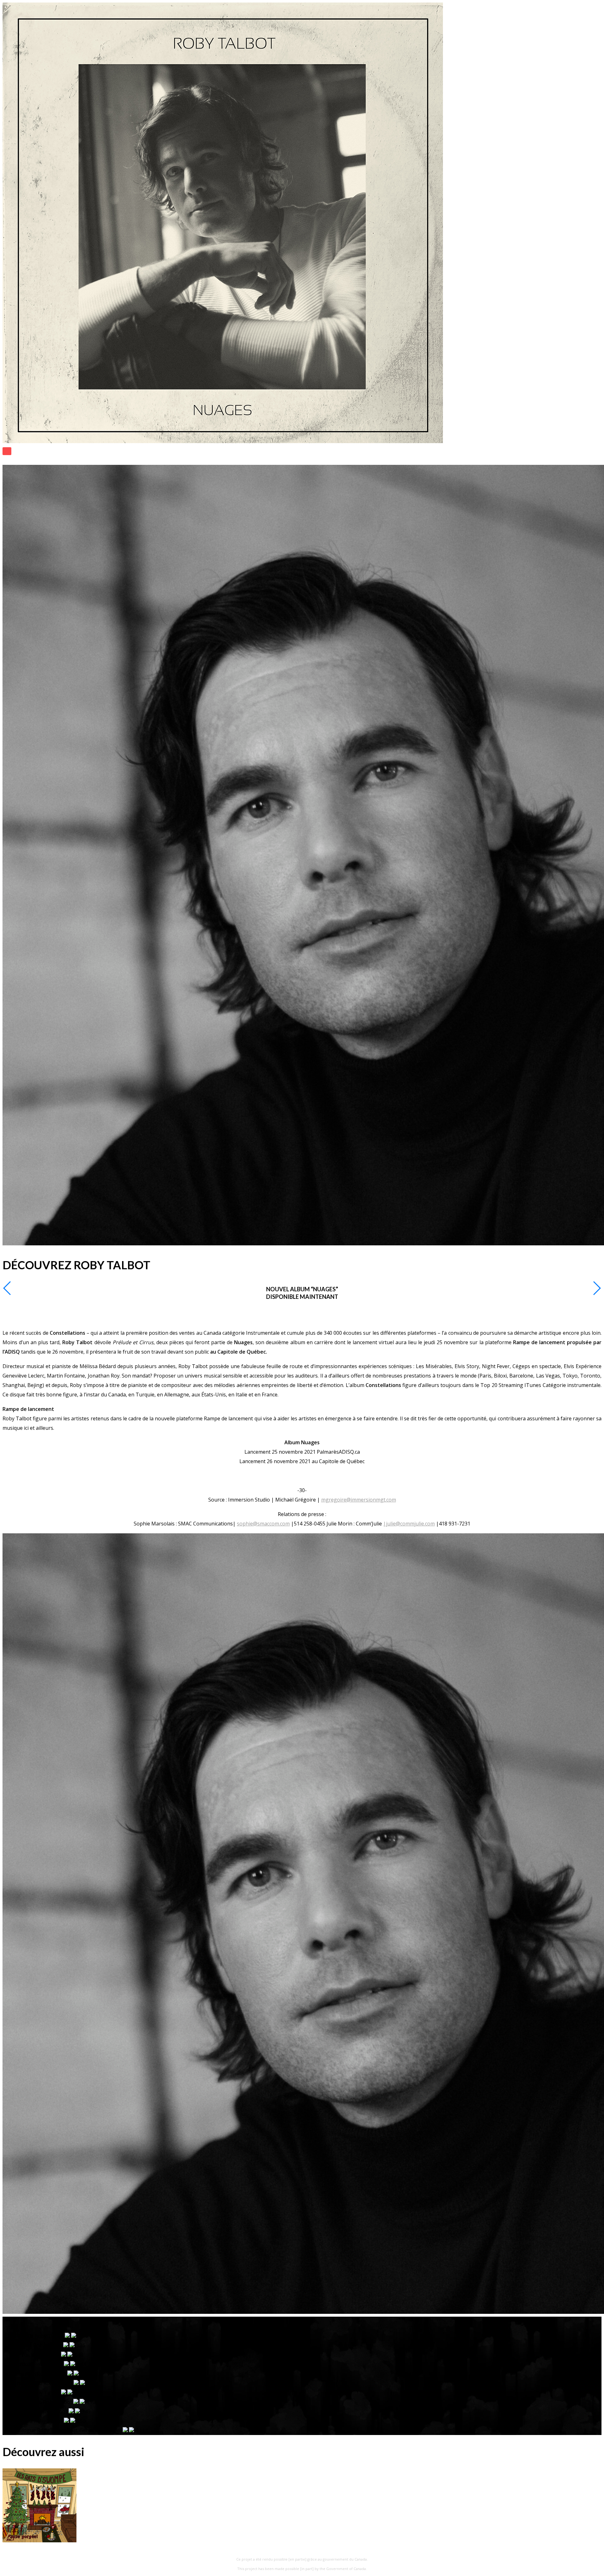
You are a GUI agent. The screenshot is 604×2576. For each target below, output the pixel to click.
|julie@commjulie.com (409, 1524)
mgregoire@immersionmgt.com (359, 1500)
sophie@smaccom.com (263, 1524)
